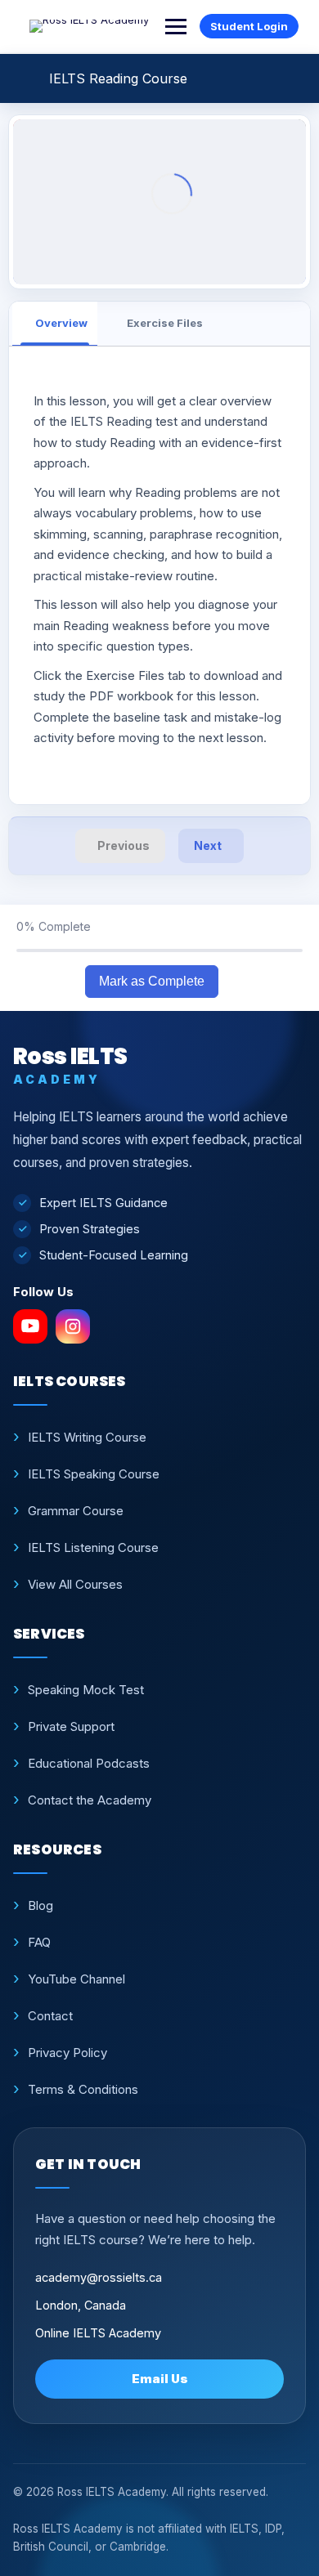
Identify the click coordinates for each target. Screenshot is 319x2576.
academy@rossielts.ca (99, 2277)
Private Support (71, 1726)
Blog (40, 1905)
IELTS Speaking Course (94, 1474)
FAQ (39, 1942)
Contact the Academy (90, 1800)
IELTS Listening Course (93, 1547)
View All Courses (75, 1584)
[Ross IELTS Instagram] (73, 1326)
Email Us (160, 2379)
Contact (50, 2016)
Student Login (249, 26)
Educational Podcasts (89, 1763)
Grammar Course (76, 1511)
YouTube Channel (76, 1979)
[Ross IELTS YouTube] (30, 1326)
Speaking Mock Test (86, 1690)
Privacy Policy (67, 2053)
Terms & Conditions (83, 2089)
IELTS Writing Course (87, 1437)
